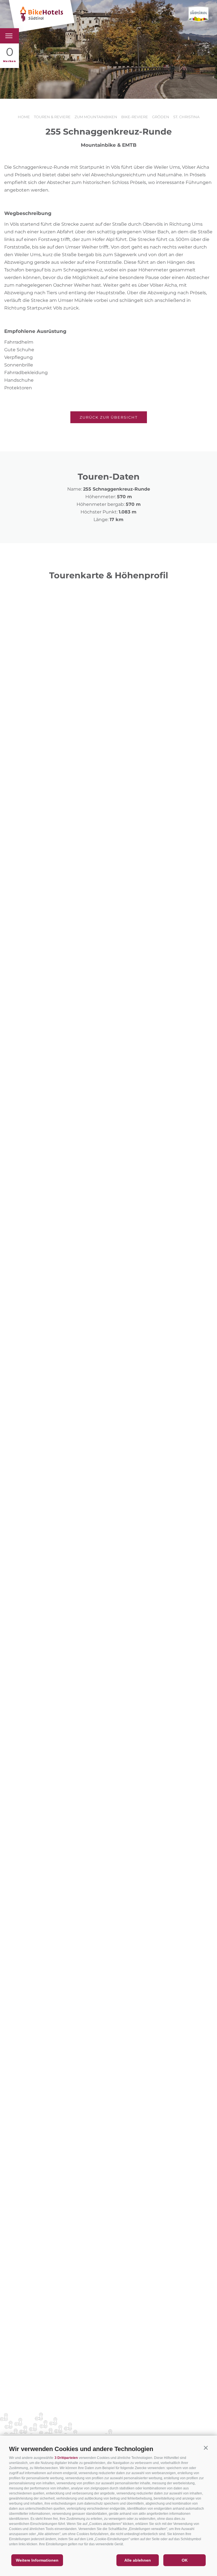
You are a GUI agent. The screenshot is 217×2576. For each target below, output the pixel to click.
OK (185, 2560)
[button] (206, 2448)
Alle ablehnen (138, 2560)
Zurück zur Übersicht (109, 417)
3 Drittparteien (66, 2458)
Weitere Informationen (37, 2560)
